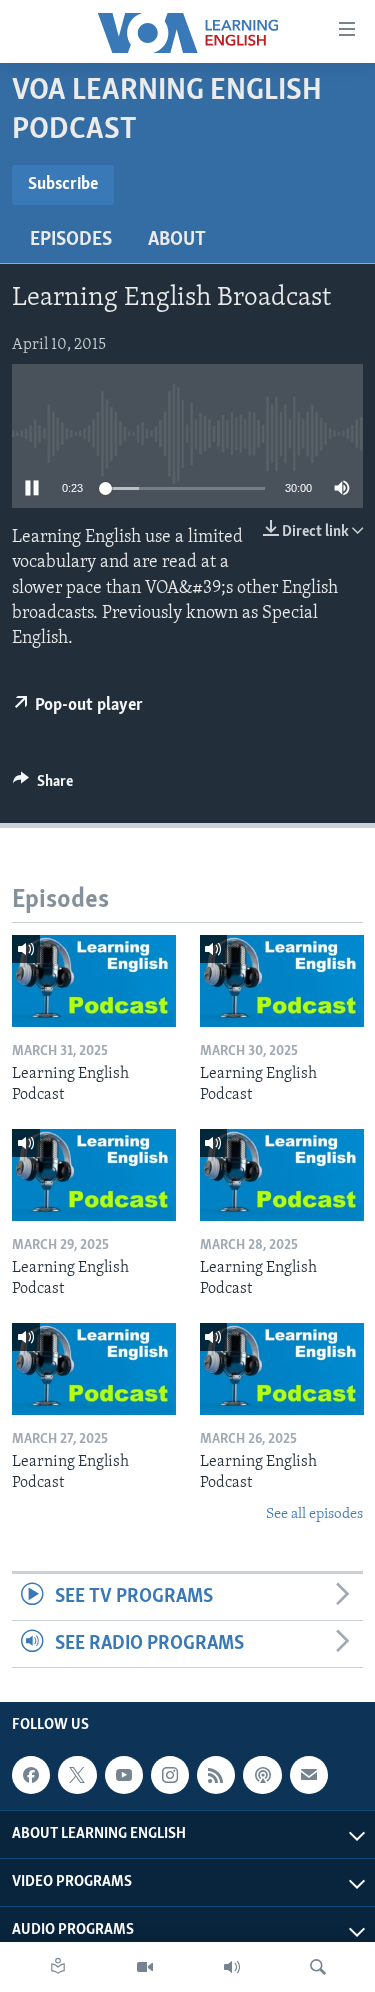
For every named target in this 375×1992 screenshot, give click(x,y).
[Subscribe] (309, 1775)
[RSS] (216, 1775)
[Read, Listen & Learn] (58, 1967)
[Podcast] (262, 1775)
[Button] (43, 786)
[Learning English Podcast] (94, 981)
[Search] (318, 1967)
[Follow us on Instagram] (170, 1775)
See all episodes (314, 1514)
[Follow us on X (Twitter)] (77, 1775)
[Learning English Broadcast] (232, 1967)
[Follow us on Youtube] (124, 1775)
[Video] (145, 1967)
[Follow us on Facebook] (31, 1775)
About (177, 240)
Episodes (71, 240)
